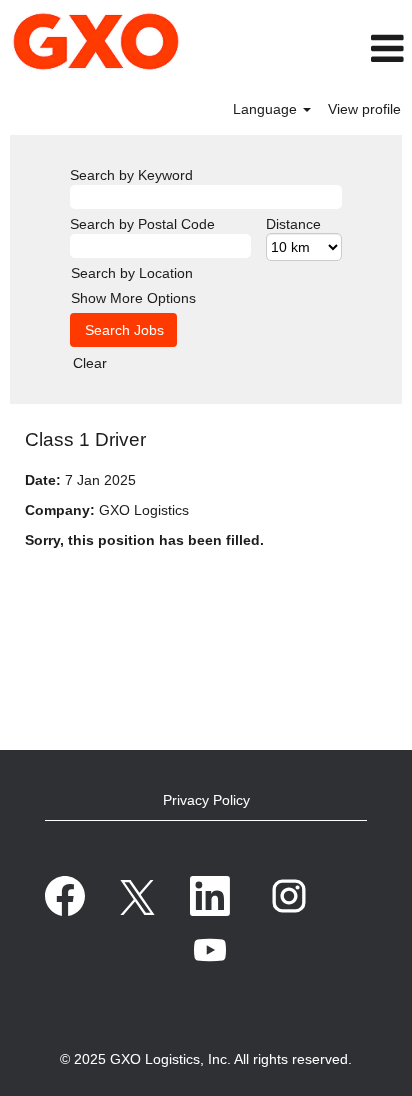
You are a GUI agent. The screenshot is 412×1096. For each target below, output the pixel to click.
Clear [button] (90, 363)
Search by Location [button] (132, 273)
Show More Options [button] (133, 298)
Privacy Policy (206, 800)
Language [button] (267, 109)
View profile (364, 109)
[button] (354, 48)
